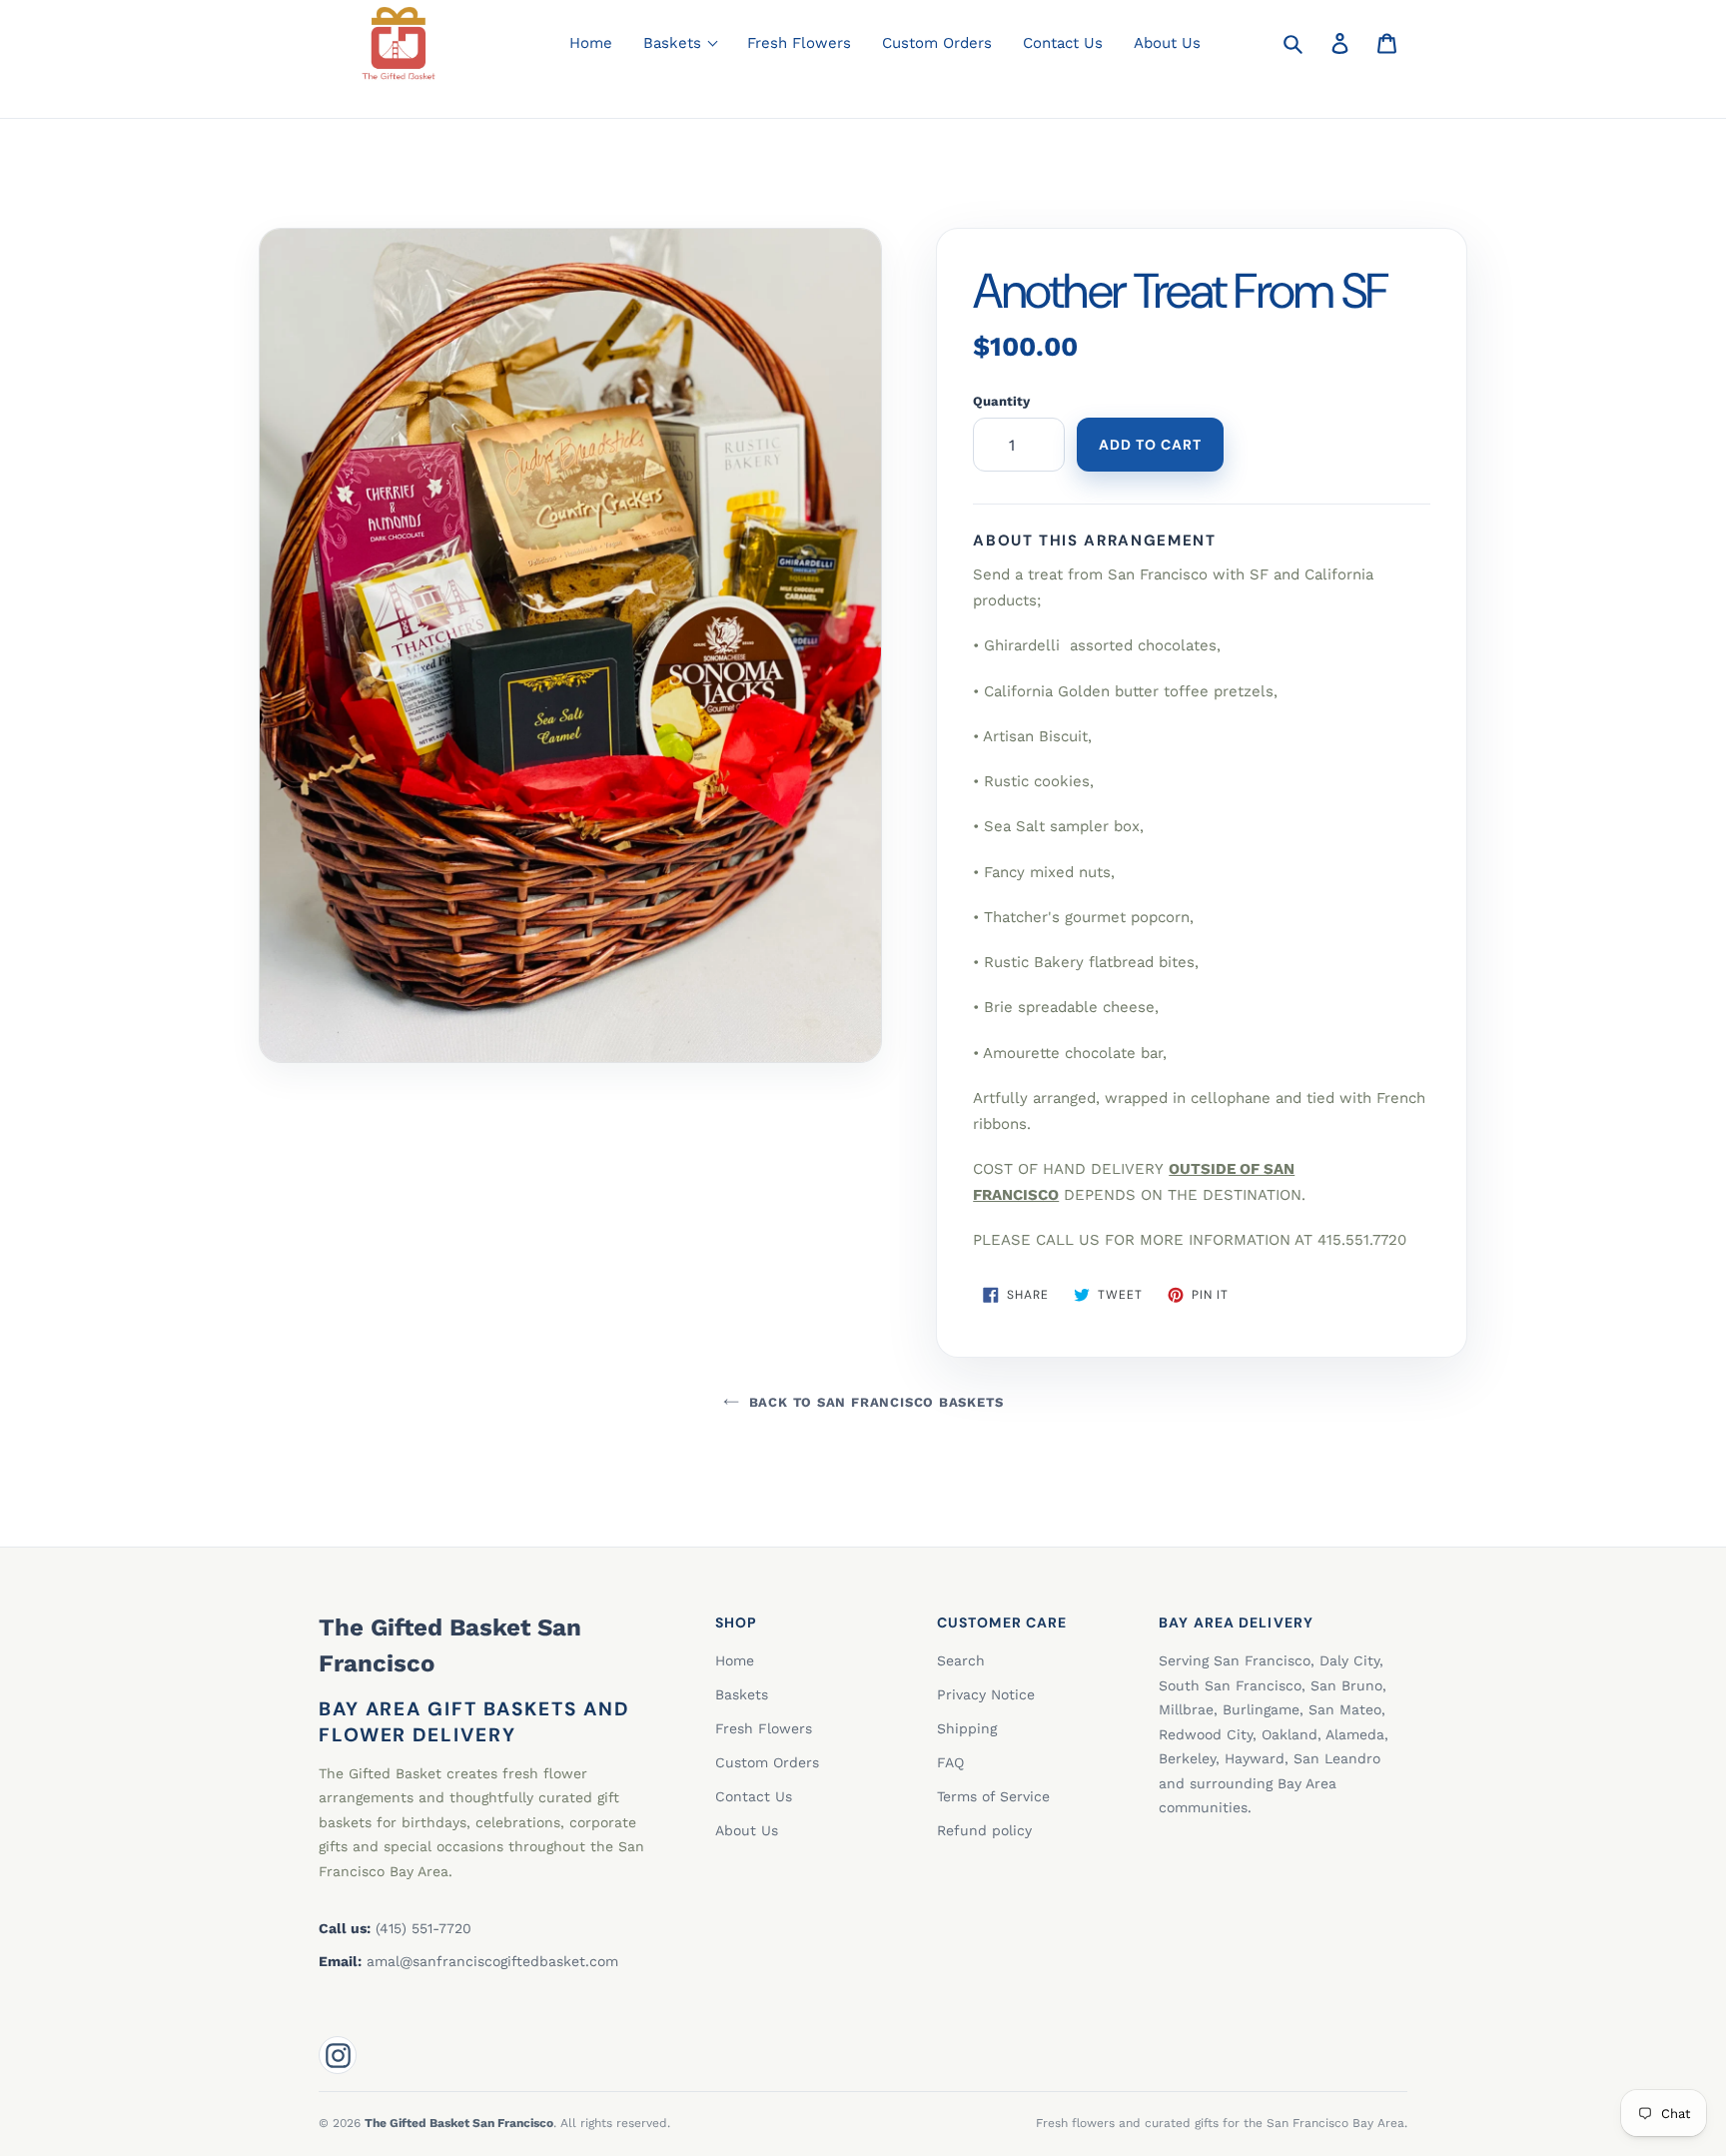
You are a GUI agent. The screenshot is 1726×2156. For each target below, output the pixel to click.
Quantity (1001, 401)
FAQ (950, 1762)
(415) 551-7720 (424, 1928)
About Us (1167, 43)
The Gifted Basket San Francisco (450, 1645)
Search (961, 1660)
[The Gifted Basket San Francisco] (399, 43)
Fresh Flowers (799, 43)
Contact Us (1063, 43)
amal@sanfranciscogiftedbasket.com (492, 1961)
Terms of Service (993, 1796)
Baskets (742, 1694)
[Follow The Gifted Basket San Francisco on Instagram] (338, 2055)
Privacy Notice (986, 1694)
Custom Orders (937, 43)
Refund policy (984, 1830)
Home (591, 43)
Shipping (967, 1728)
